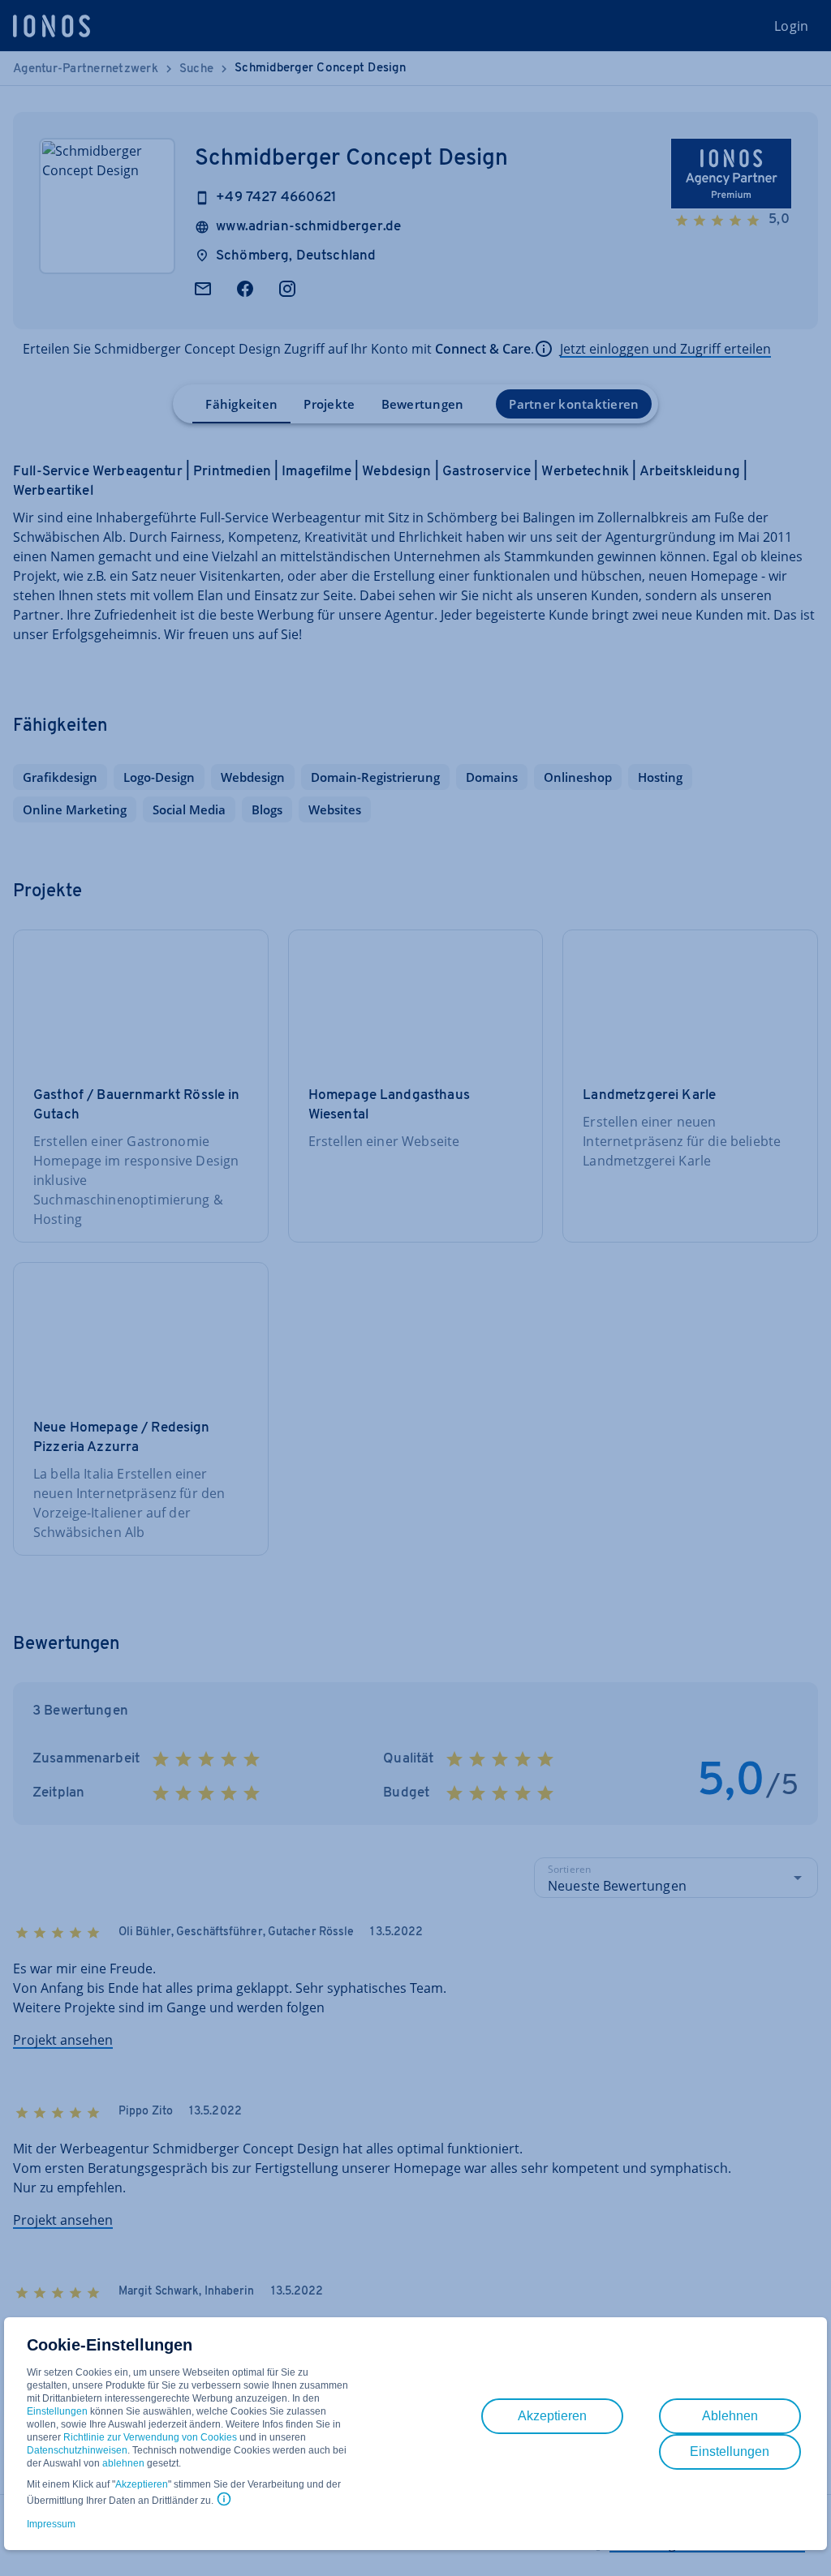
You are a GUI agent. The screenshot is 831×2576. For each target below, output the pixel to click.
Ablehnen (730, 2416)
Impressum (51, 2524)
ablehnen (123, 2463)
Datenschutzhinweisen (77, 2450)
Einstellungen (57, 2411)
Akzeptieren (142, 2484)
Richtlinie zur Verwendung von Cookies (150, 2437)
